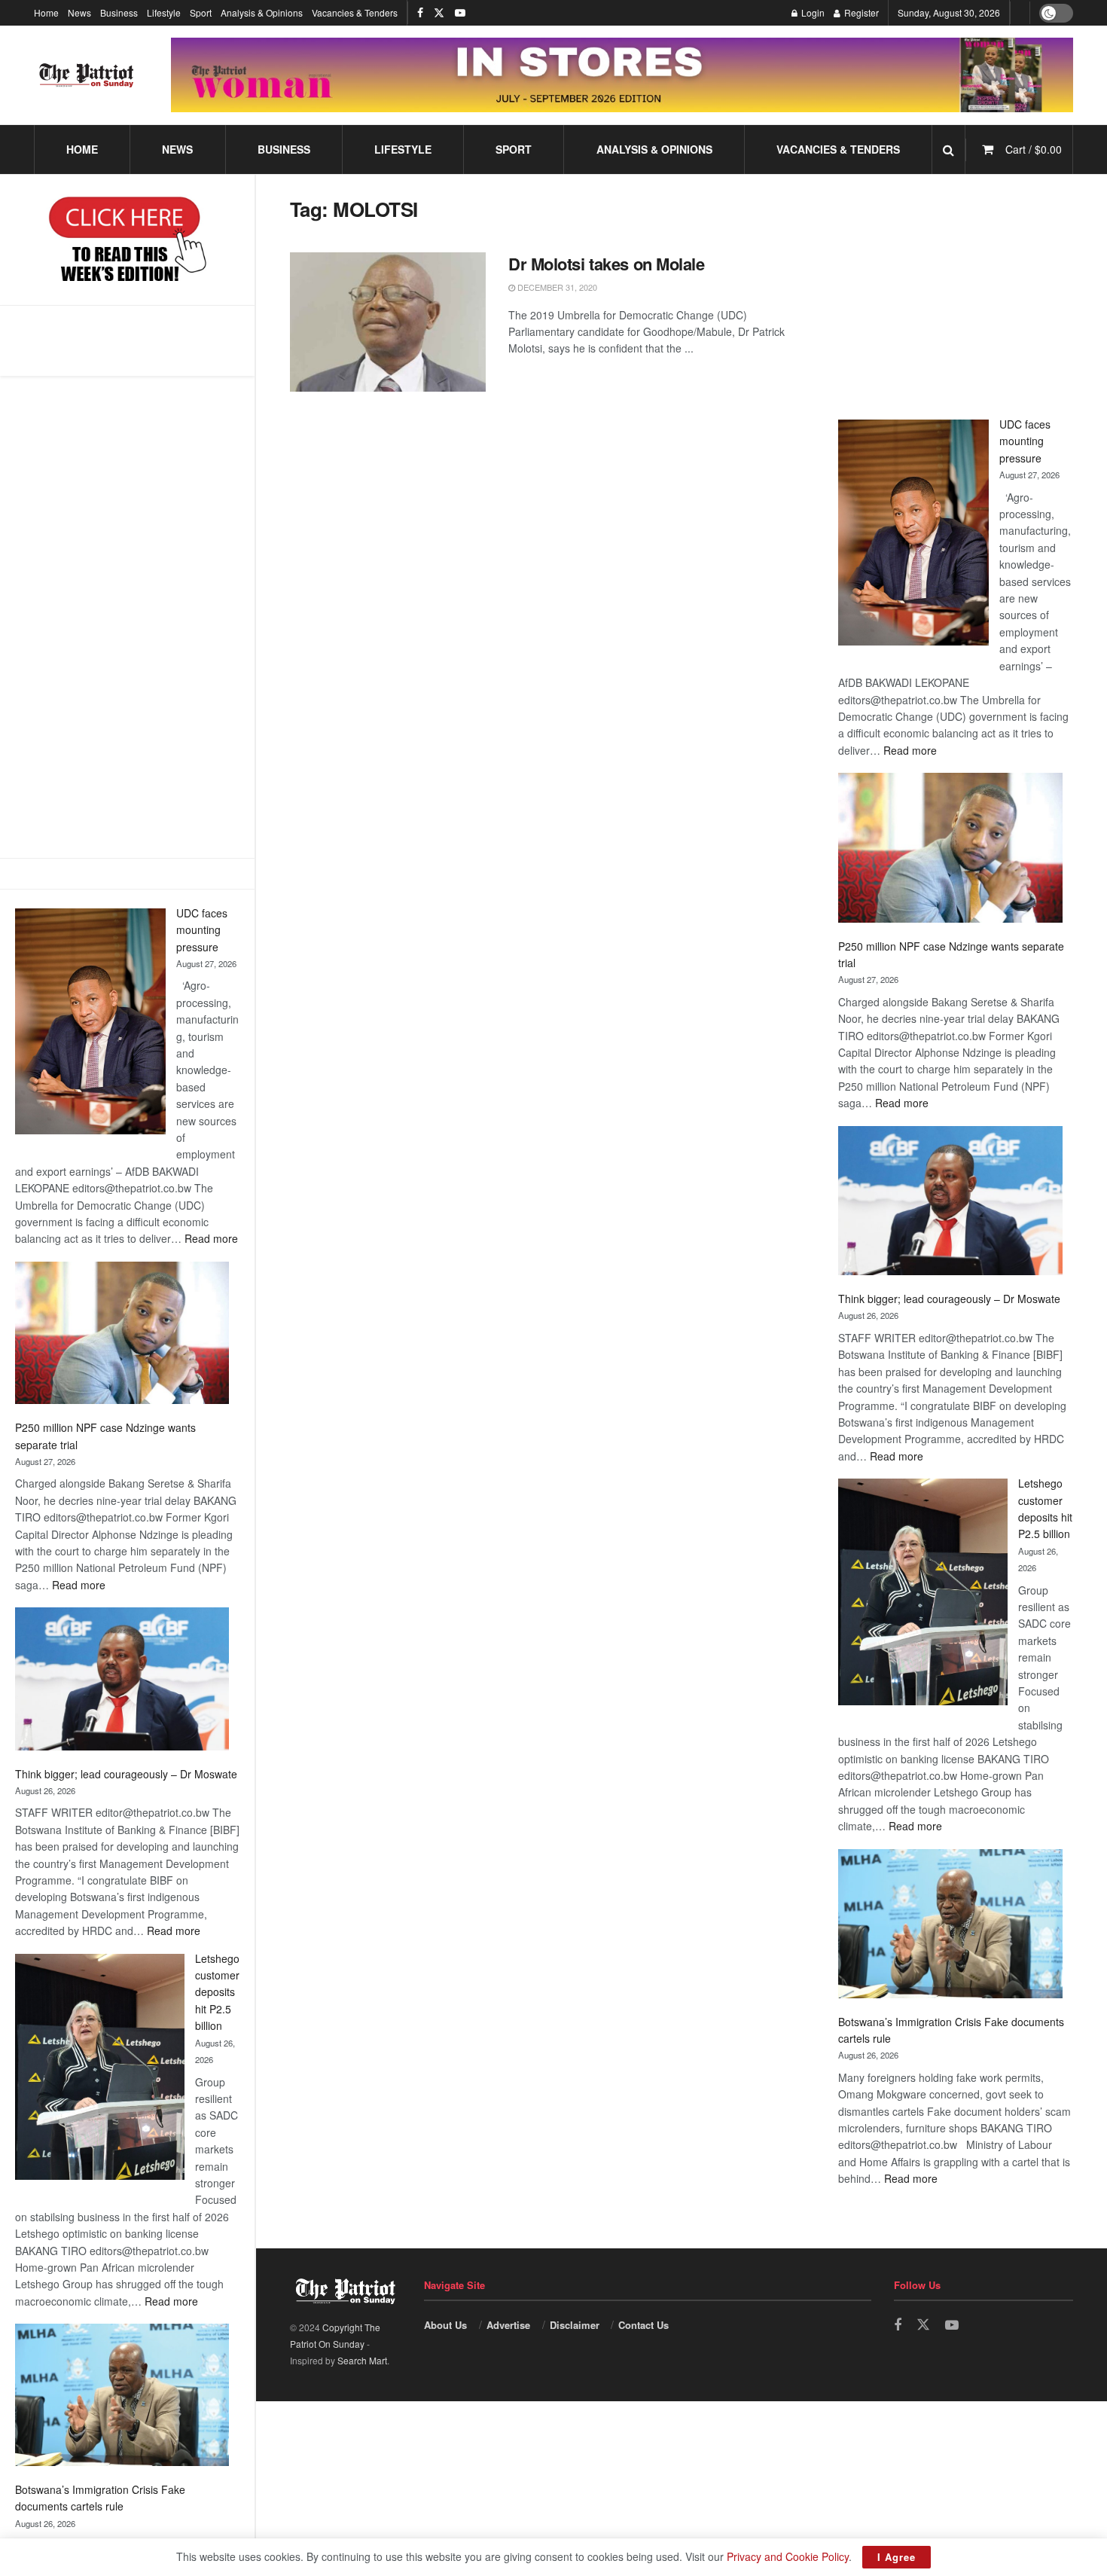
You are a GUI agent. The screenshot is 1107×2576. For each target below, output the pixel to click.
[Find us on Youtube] (460, 13)
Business (119, 12)
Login (812, 12)
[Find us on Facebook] (420, 13)
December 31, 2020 (556, 287)
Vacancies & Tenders (355, 12)
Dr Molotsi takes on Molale (607, 264)
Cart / (1034, 149)
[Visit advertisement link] (622, 75)
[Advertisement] (127, 617)
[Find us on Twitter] (439, 13)
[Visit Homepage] (87, 75)
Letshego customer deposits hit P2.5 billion (217, 1992)
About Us (445, 2325)
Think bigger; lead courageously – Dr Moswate (126, 1774)
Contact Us (643, 2325)
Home (46, 12)
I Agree (897, 2557)
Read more (211, 1238)
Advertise (508, 2325)
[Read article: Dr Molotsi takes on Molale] (388, 322)
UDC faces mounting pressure (202, 930)
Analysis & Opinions (262, 12)
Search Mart (362, 2360)
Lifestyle (164, 12)
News (79, 12)
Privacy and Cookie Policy (788, 2556)
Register (860, 12)
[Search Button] (948, 150)
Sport (201, 12)
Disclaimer (575, 2325)
